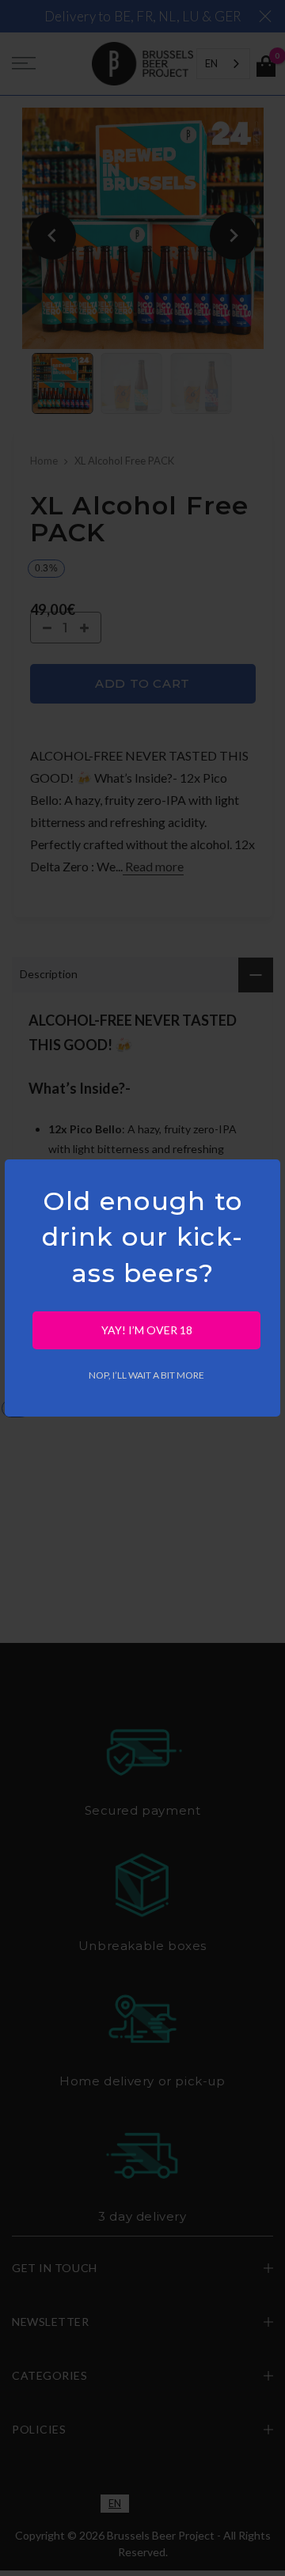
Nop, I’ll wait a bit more (146, 1375)
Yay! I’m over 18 (147, 1330)
